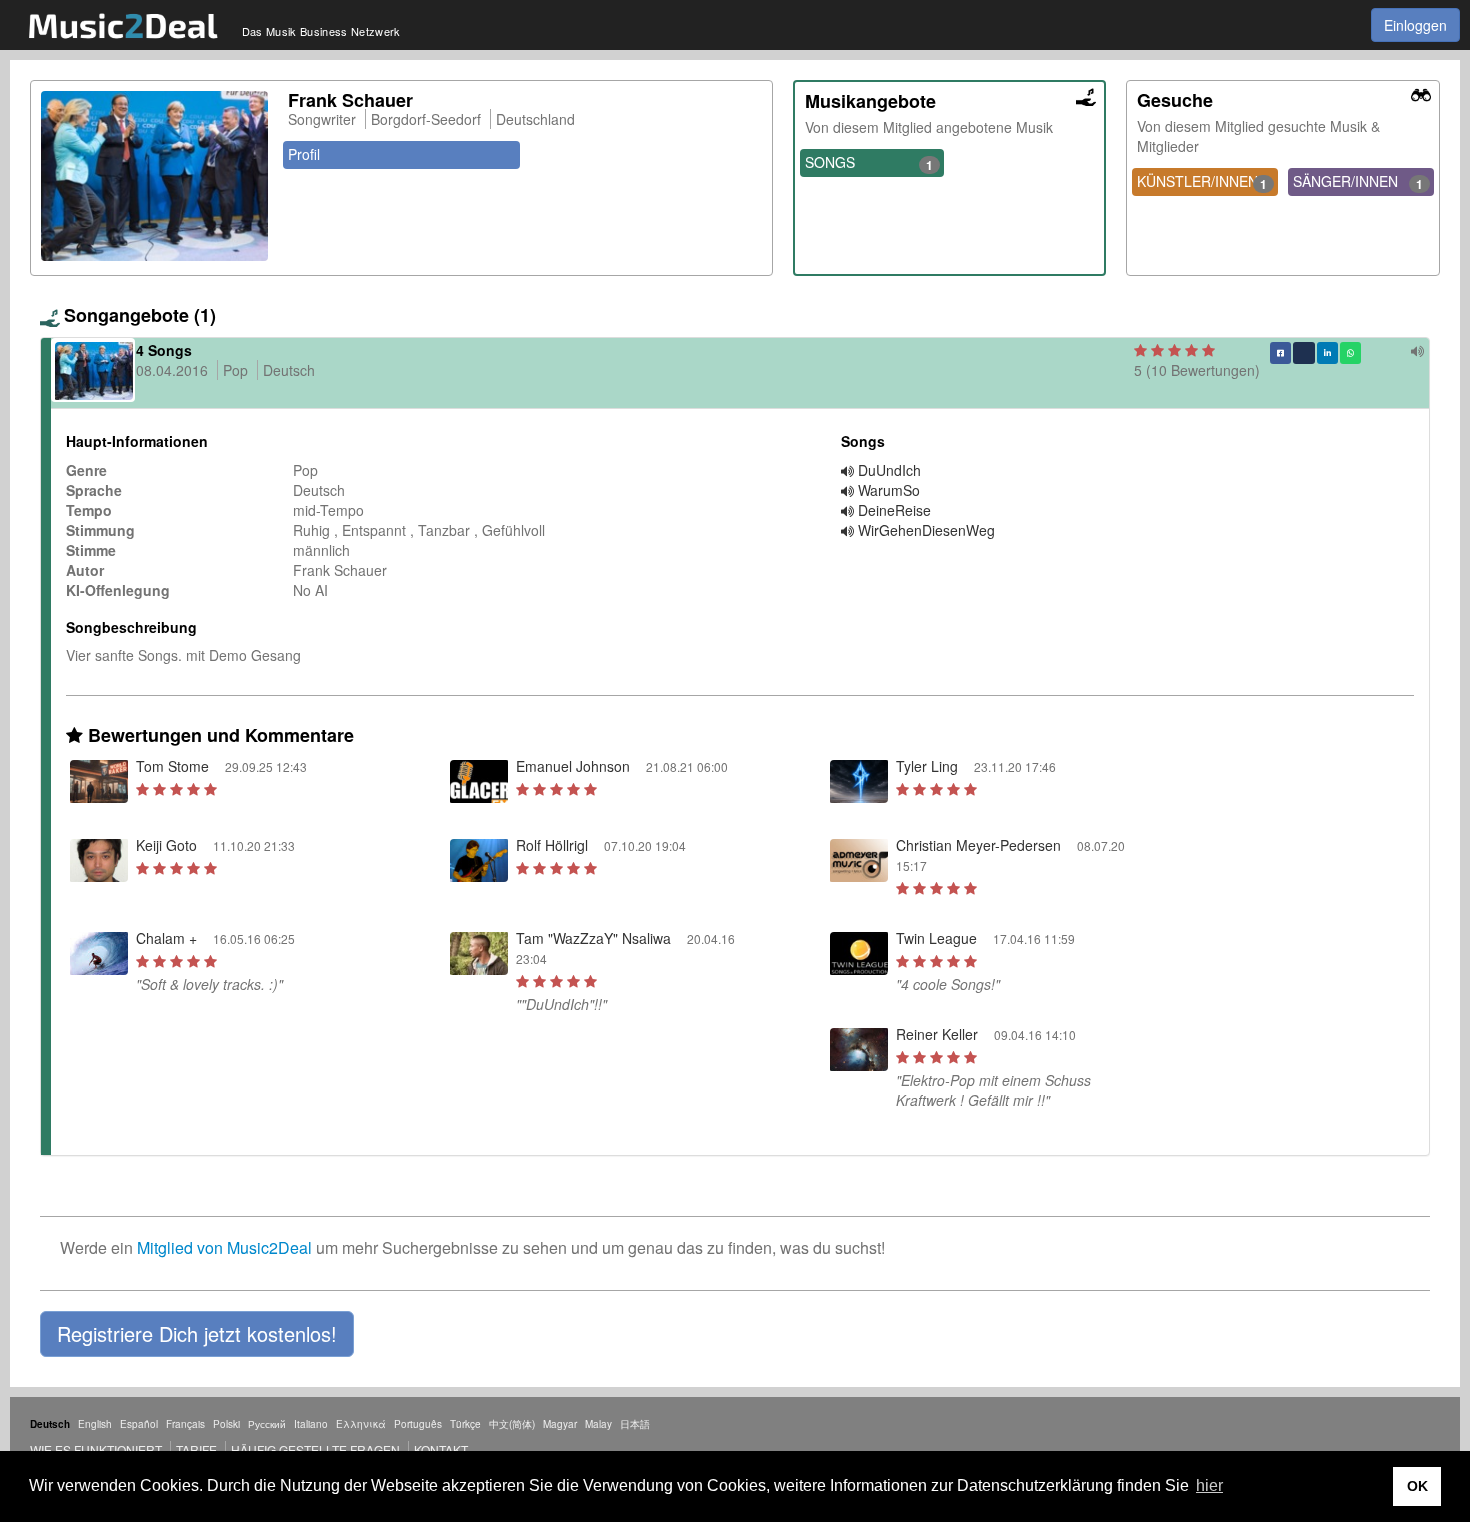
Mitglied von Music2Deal (224, 1247)
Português (418, 1424)
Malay (598, 1424)
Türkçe (465, 1424)
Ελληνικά (361, 1424)
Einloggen (1415, 25)
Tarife (198, 1449)
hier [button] (1209, 1485)
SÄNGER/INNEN (1358, 182)
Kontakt (441, 1449)
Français (185, 1424)
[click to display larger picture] (154, 176)
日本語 (635, 1424)
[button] (197, 1334)
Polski (226, 1424)
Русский (267, 1424)
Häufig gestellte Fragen (315, 1449)
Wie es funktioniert (96, 1449)
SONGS (869, 163)
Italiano (311, 1424)
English (95, 1424)
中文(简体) (512, 1424)
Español (139, 1424)
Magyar (560, 1424)
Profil (304, 154)
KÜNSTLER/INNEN (1202, 182)
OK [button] (1417, 1486)
